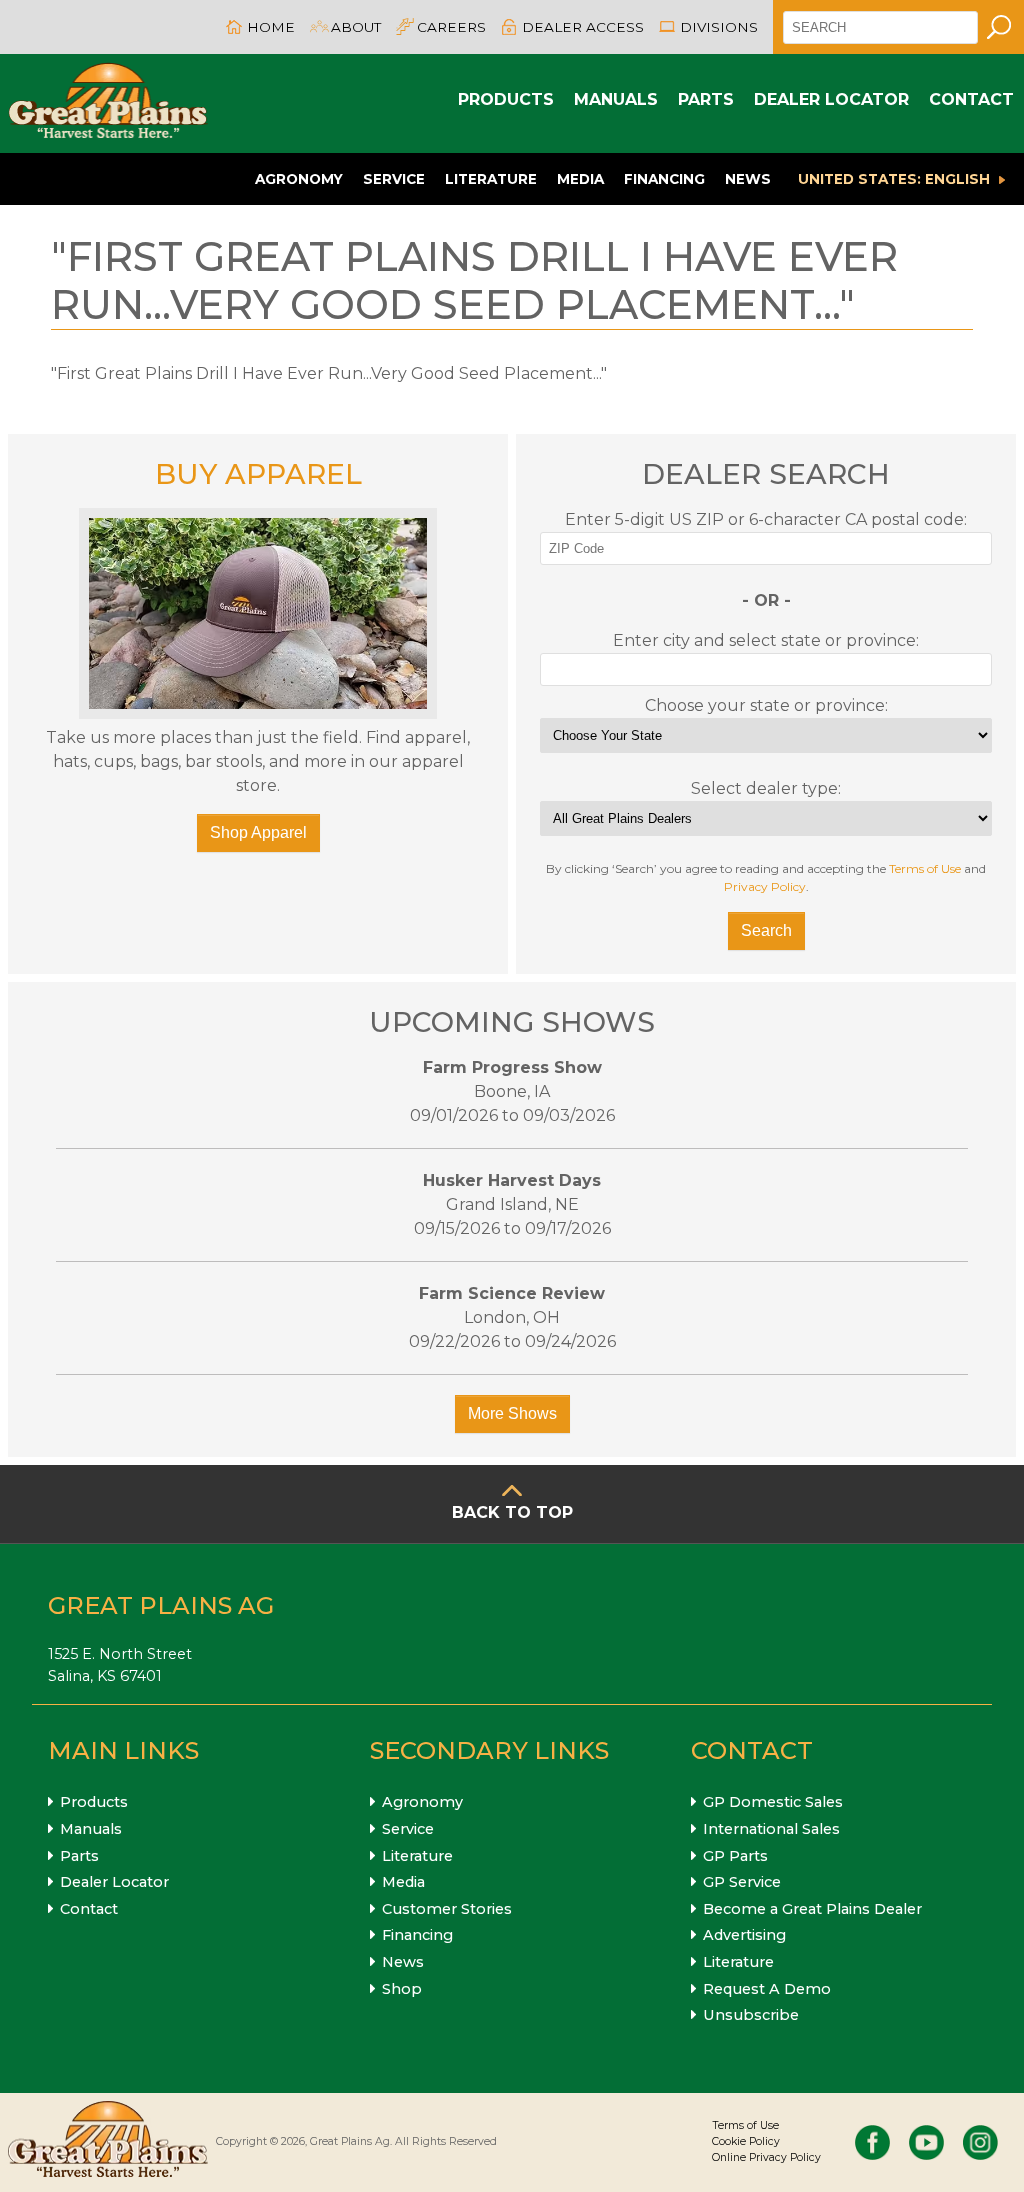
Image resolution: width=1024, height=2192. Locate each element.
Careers (451, 27)
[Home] (108, 103)
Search (766, 930)
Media (580, 179)
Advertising (744, 1935)
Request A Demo (767, 1989)
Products (506, 99)
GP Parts (735, 1856)
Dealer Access (583, 27)
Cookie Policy (746, 2141)
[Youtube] (926, 2142)
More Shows (512, 1413)
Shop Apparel (258, 832)
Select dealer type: (766, 788)
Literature (491, 179)
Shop (402, 1989)
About (356, 27)
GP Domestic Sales (773, 1802)
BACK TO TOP (512, 1512)
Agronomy (299, 179)
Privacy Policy (765, 886)
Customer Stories (447, 1909)
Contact (971, 99)
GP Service (742, 1882)
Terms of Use (925, 868)
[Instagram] (980, 2142)
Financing (664, 179)
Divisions (719, 27)
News (748, 179)
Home (271, 27)
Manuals (616, 99)
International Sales (771, 1829)
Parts (706, 99)
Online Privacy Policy (766, 2157)
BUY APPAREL (258, 474)
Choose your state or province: (766, 705)
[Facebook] (872, 2142)
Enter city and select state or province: (766, 640)
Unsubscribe (751, 2015)
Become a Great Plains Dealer (812, 1909)
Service (394, 179)
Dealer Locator (831, 99)
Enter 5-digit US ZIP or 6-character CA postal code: (766, 519)
